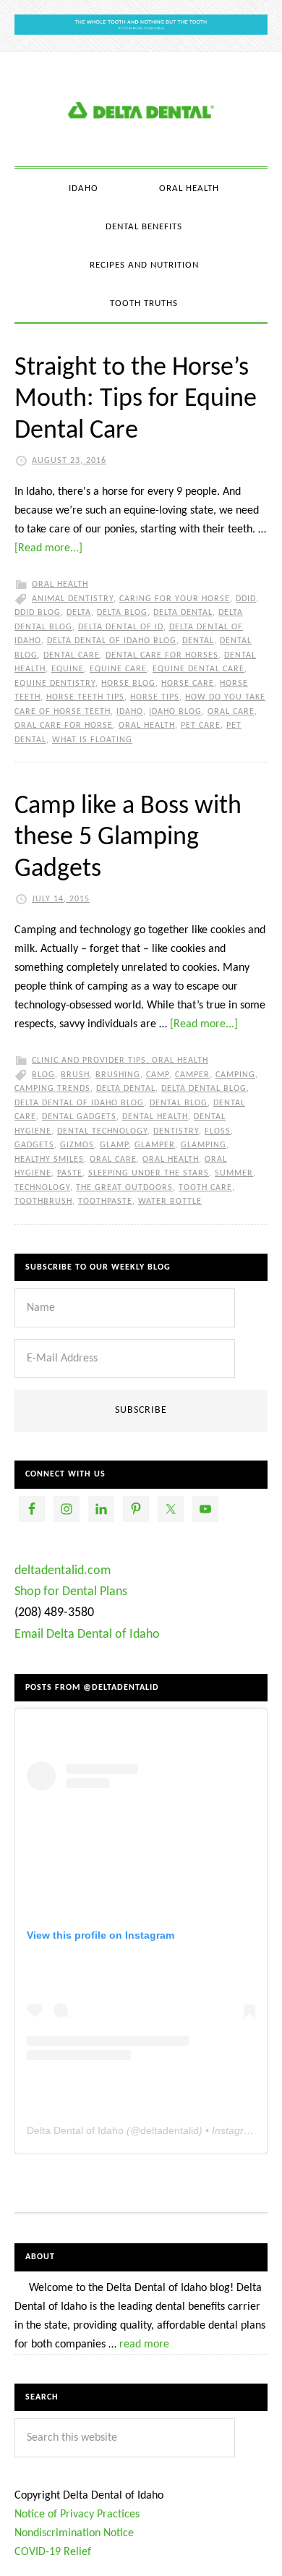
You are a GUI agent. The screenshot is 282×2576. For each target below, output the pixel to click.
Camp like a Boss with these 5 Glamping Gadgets (128, 838)
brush (75, 1075)
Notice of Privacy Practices (77, 2515)
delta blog (122, 613)
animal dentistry (73, 599)
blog (43, 1075)
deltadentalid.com (63, 1571)
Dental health (155, 1117)
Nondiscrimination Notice (74, 2533)
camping (235, 1075)
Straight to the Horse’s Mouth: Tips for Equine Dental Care (136, 399)
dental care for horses (162, 655)
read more (144, 2345)
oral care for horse (64, 726)
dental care (72, 655)
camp (158, 1075)
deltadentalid (170, 2130)
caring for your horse (175, 599)
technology (42, 1188)
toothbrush (43, 1202)
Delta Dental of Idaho (75, 2130)
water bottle (170, 1202)
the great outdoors (124, 1188)
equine (68, 669)
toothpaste (105, 1202)
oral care (231, 712)
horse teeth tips (85, 697)
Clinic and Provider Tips (89, 1060)
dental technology (102, 1131)
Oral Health (60, 585)
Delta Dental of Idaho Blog (141, 109)
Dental (198, 641)
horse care (188, 684)
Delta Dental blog (204, 1089)
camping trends (52, 1089)
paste (70, 1173)
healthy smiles (49, 1160)
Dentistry (176, 1131)
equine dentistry (55, 684)
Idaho (130, 712)
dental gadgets (79, 1117)
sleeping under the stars (149, 1173)
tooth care (205, 1188)
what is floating (92, 740)
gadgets (34, 1145)
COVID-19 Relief (53, 2552)
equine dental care (198, 669)
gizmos (77, 1145)
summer (234, 1173)
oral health (147, 726)
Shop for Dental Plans (71, 1592)
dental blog (179, 1103)
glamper (155, 1145)
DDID (246, 599)
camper (192, 1075)
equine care (118, 669)
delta (79, 613)
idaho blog (175, 712)
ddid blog (38, 613)
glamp (114, 1145)
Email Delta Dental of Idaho (87, 1635)
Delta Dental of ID (121, 627)
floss (218, 1131)
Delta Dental (183, 613)
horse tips (155, 697)
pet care (201, 726)
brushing (118, 1075)
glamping (204, 1145)
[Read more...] (48, 548)
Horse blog (128, 684)
